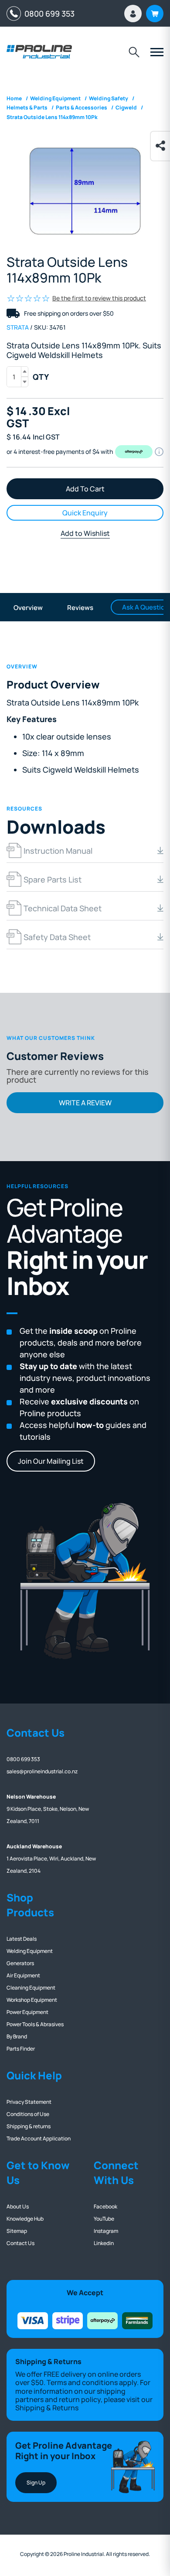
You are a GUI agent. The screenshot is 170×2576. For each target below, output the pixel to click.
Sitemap (17, 2231)
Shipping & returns (29, 2126)
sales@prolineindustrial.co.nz (42, 1771)
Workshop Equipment (32, 2000)
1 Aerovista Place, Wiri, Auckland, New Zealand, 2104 (51, 1859)
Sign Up (36, 2482)
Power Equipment (27, 2012)
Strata (18, 327)
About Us (18, 2206)
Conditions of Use (28, 2114)
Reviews (80, 608)
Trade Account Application (39, 2138)
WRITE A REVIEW (85, 1103)
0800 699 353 (48, 14)
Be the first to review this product (99, 298)
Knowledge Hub (25, 2219)
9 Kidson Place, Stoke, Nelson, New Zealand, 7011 (48, 1809)
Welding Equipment (30, 1951)
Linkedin (104, 2243)
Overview (28, 608)
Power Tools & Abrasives (35, 2024)
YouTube (104, 2219)
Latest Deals (22, 1939)
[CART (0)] (155, 14)
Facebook (105, 2206)
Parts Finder (21, 2049)
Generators (20, 1963)
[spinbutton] (17, 377)
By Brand (17, 2036)
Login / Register (133, 14)
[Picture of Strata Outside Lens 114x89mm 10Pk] (85, 191)
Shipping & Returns (47, 2408)
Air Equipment (23, 1975)
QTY (41, 377)
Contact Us (20, 2243)
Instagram (106, 2231)
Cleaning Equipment (31, 1988)
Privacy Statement (29, 2102)
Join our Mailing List (51, 1461)
